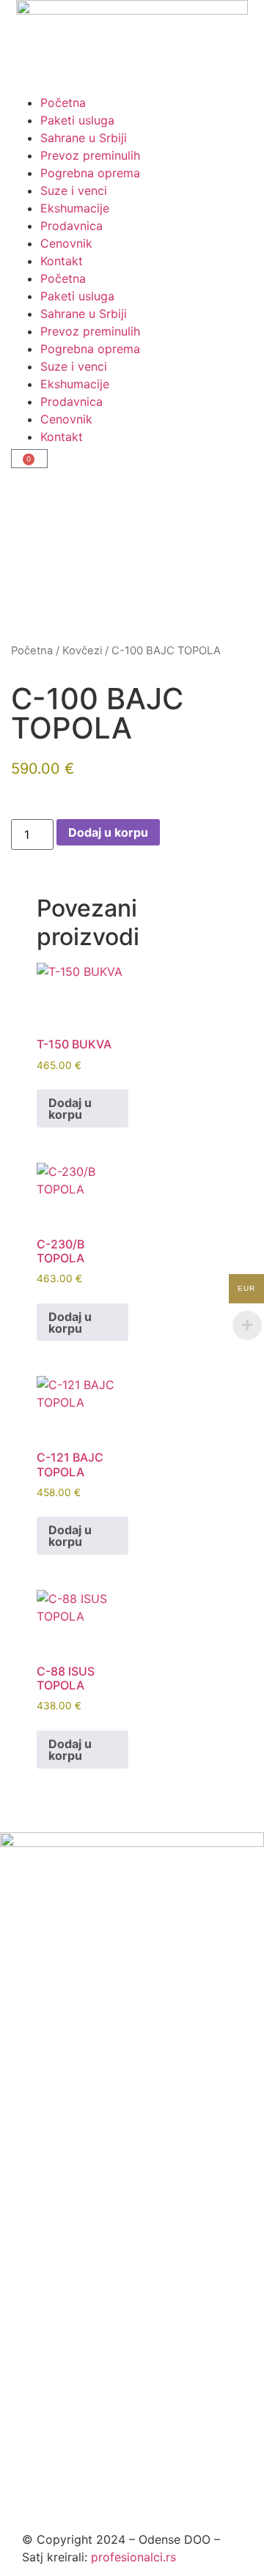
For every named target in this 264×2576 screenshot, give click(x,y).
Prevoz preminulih (90, 155)
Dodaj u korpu (108, 832)
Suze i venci (74, 190)
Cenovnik (66, 243)
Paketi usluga (77, 120)
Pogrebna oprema (90, 173)
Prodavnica (71, 226)
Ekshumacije (75, 208)
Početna (63, 103)
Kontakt (62, 261)
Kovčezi (82, 651)
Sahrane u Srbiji (84, 138)
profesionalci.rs (133, 2557)
